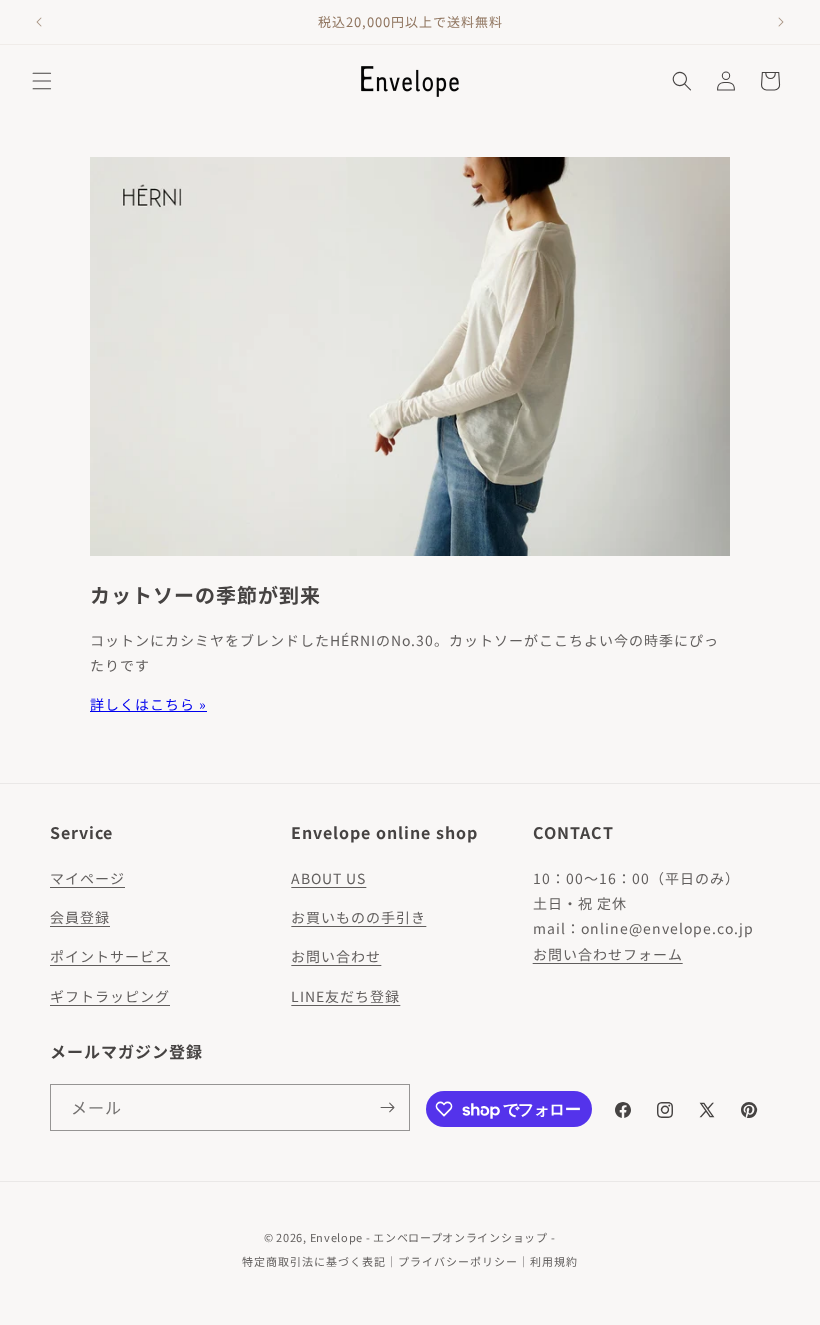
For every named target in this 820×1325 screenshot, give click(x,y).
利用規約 (554, 1261)
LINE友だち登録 (345, 996)
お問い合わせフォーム (608, 954)
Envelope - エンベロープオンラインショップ (429, 1237)
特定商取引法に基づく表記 (314, 1261)
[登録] (387, 1107)
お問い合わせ (336, 956)
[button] (42, 81)
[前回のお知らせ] (39, 22)
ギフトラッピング (110, 996)
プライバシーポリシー (458, 1261)
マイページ (87, 878)
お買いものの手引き (358, 917)
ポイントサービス (110, 956)
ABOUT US (328, 878)
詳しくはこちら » (148, 704)
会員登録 (80, 917)
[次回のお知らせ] (781, 22)
